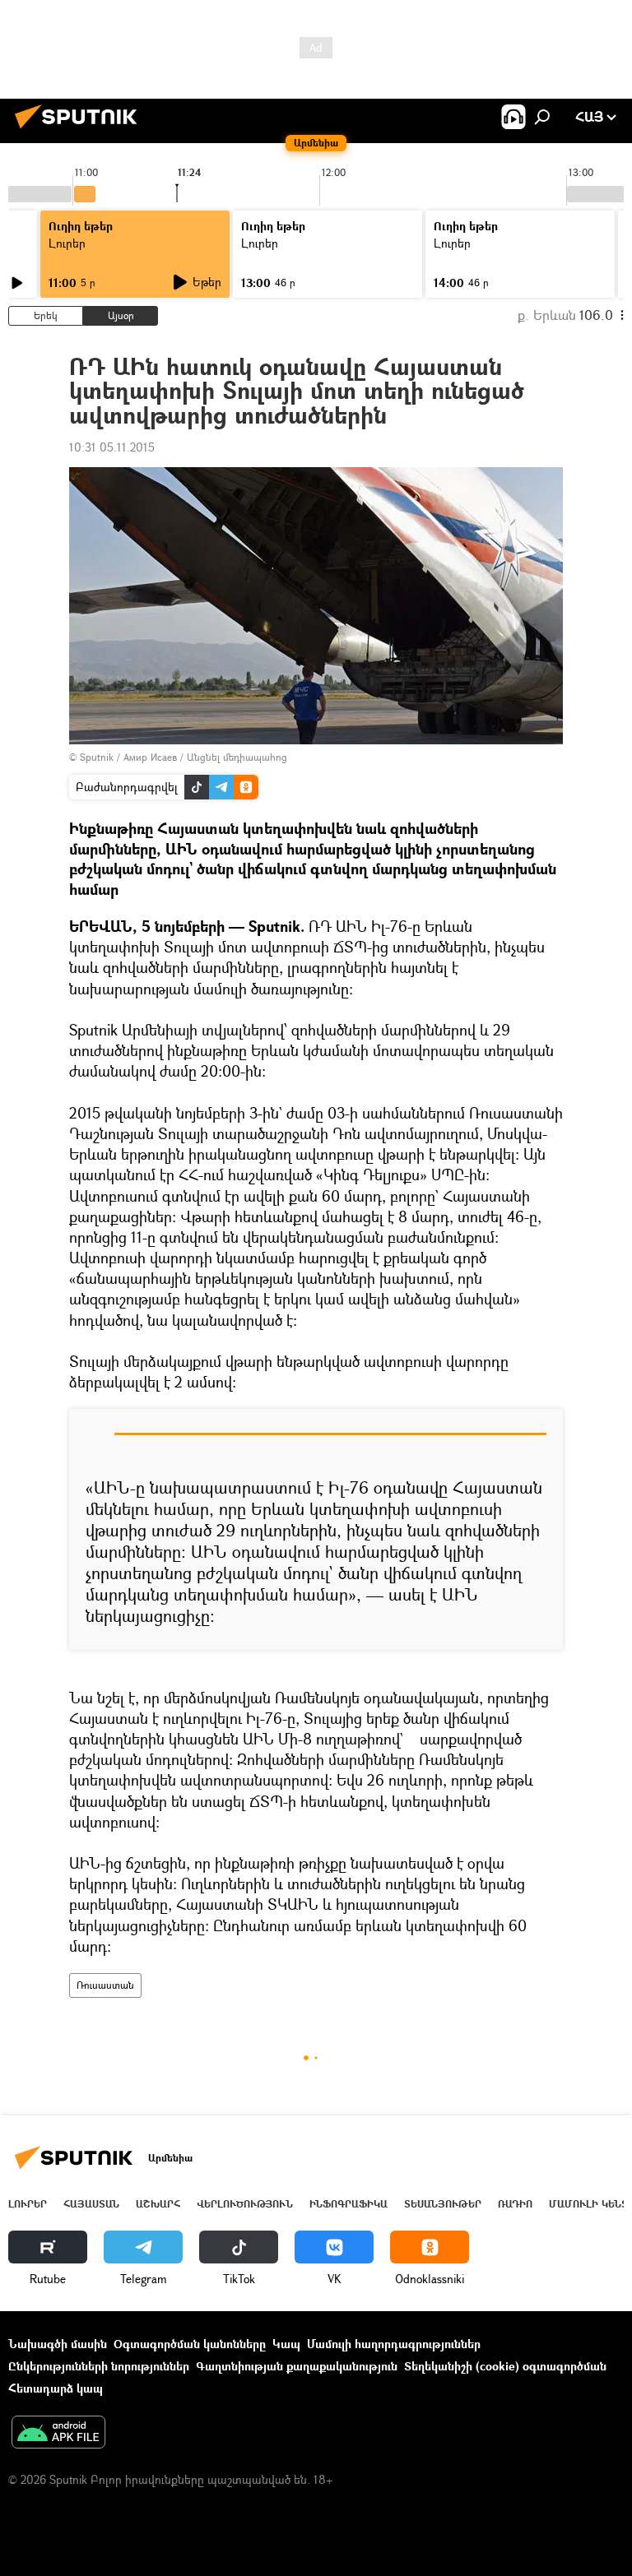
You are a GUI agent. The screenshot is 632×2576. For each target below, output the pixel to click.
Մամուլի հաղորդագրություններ (394, 2344)
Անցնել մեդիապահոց (237, 757)
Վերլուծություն (245, 2204)
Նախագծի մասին (58, 2344)
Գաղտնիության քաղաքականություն (297, 2366)
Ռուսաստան (105, 1985)
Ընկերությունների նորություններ (99, 2366)
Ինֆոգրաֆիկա (349, 2204)
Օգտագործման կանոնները (190, 2344)
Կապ (286, 2344)
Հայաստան (91, 2204)
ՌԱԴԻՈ (515, 2204)
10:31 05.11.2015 (112, 447)
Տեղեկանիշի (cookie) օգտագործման (505, 2366)
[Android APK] (58, 2434)
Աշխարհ (158, 2204)
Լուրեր (67, 243)
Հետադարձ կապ (56, 2388)
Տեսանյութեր (443, 2204)
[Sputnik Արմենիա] (81, 130)
